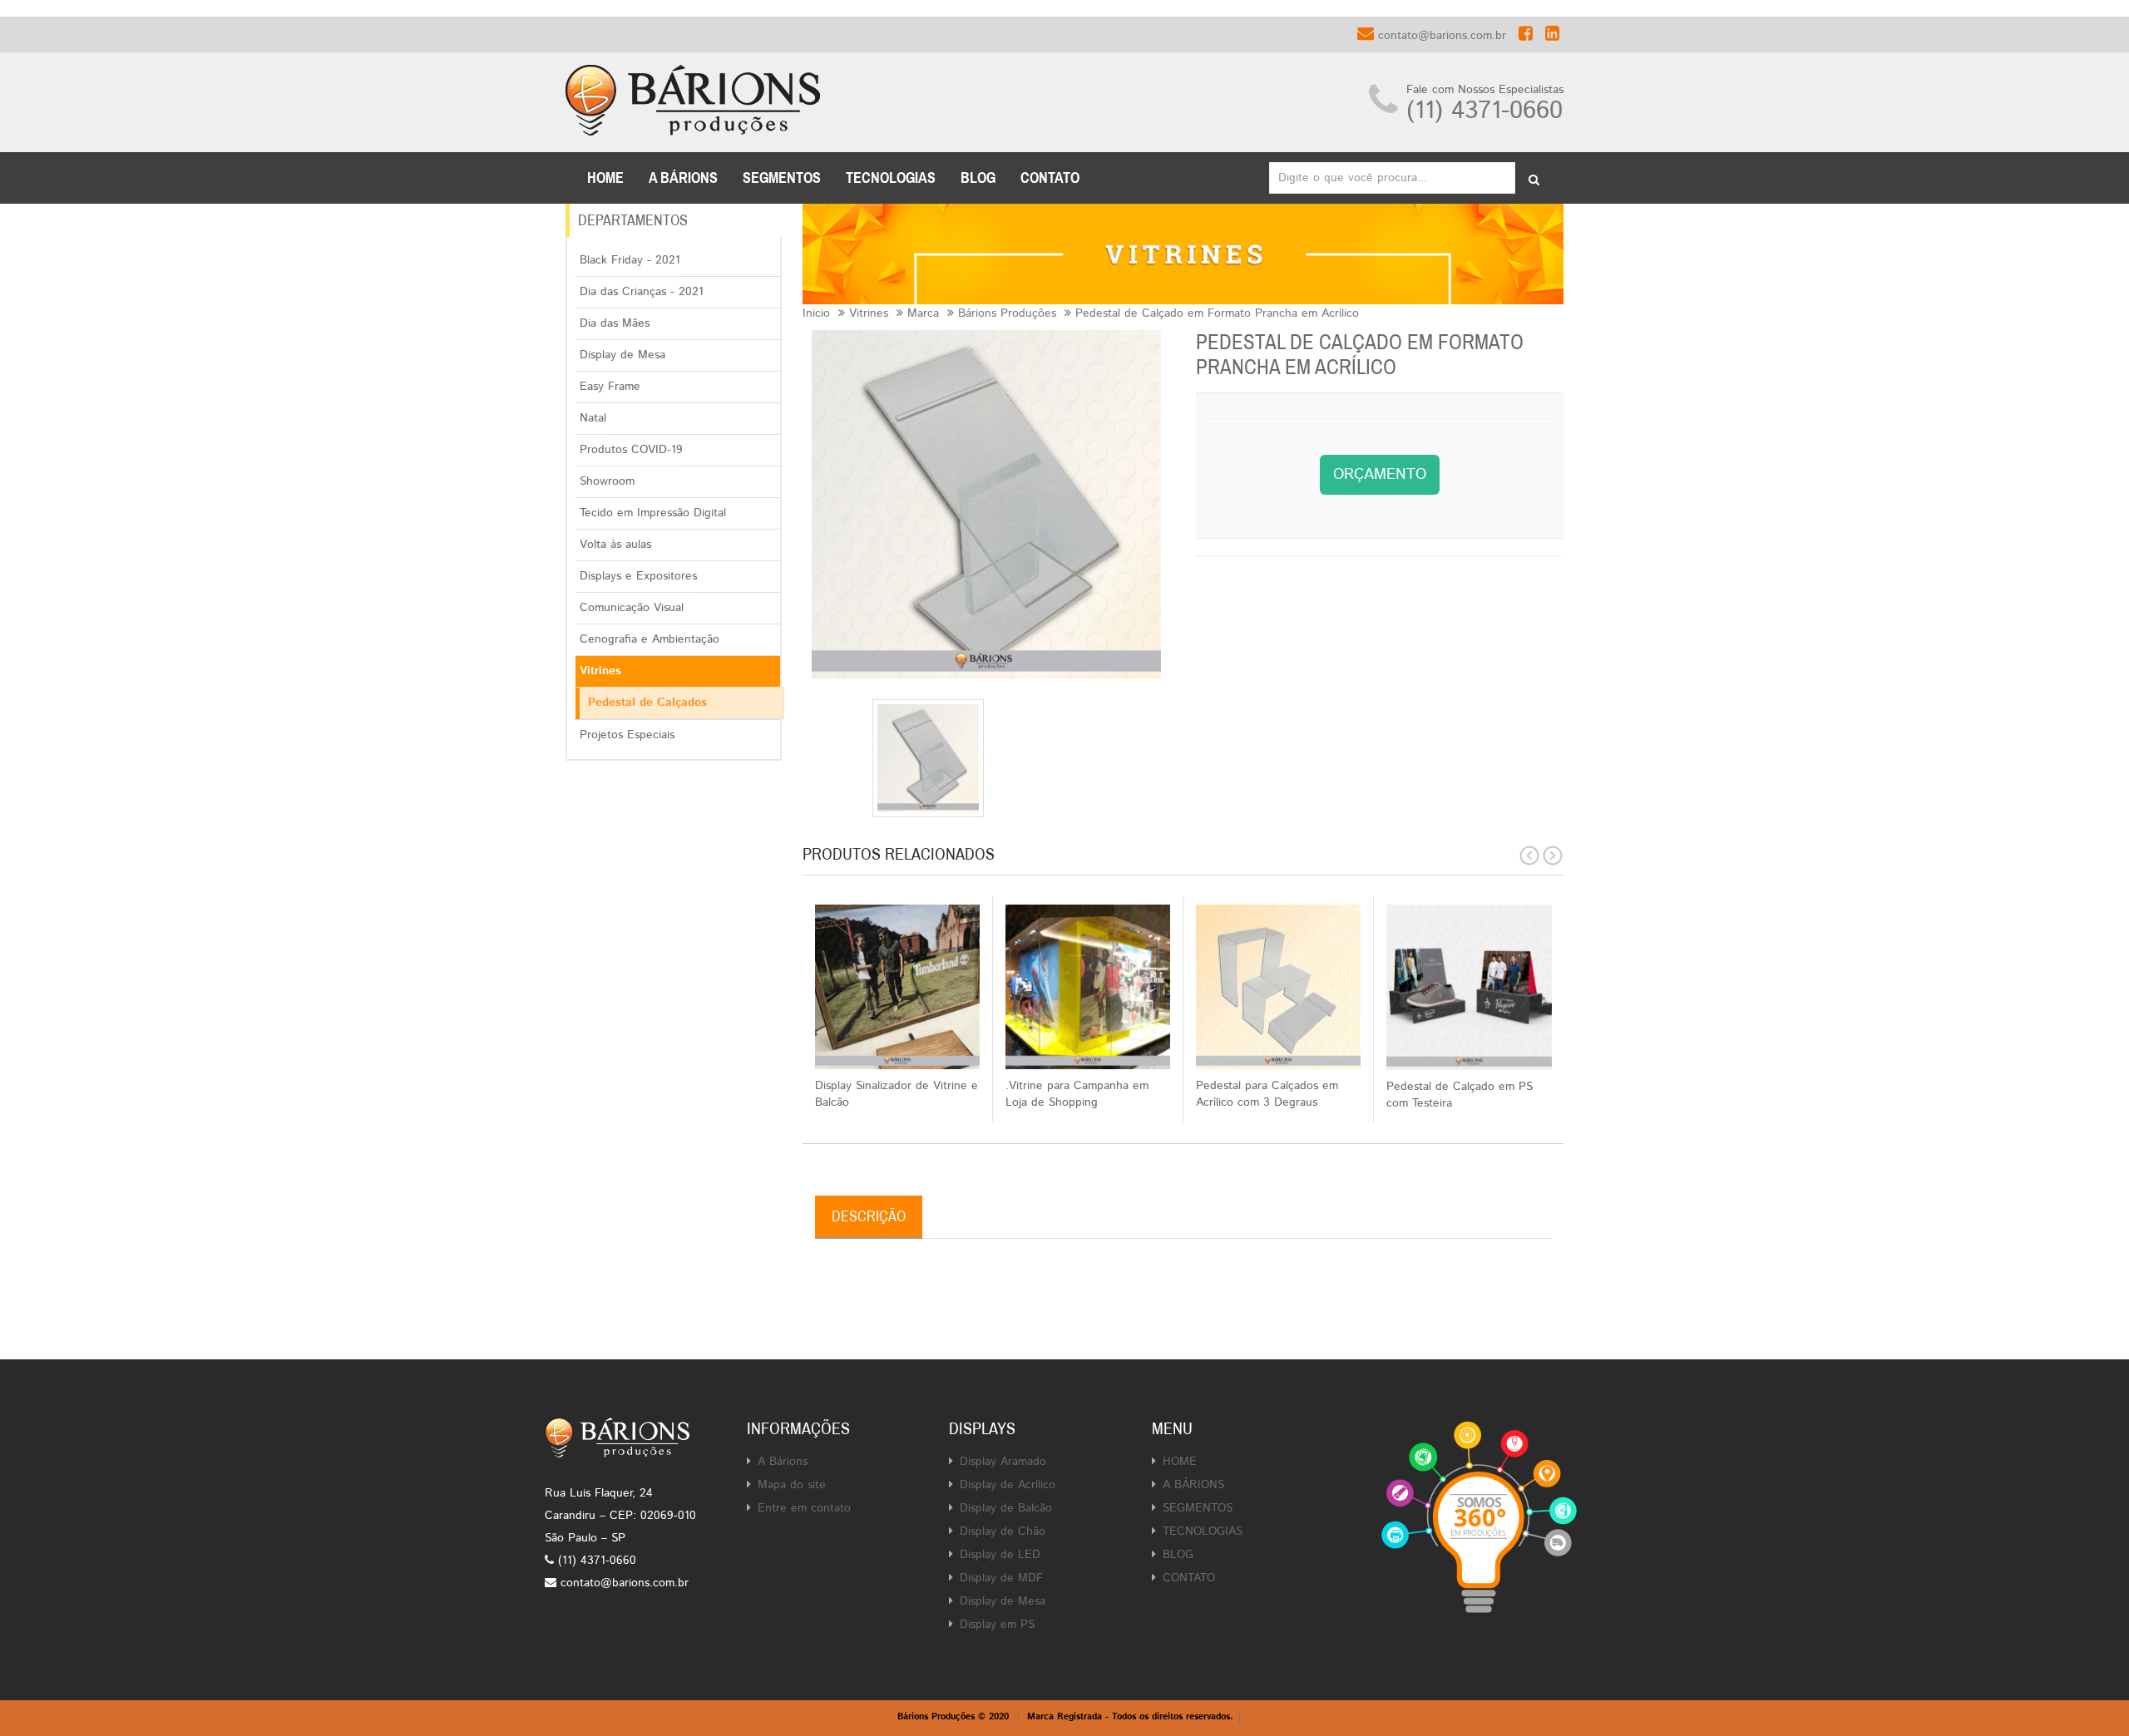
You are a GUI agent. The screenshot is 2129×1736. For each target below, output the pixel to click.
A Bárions (783, 1462)
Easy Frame (610, 387)
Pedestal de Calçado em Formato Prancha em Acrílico (1217, 313)
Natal (593, 418)
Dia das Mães (615, 323)
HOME (1180, 1462)
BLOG (978, 178)
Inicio (816, 313)
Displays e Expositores (638, 576)
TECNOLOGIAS (891, 178)
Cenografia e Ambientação (650, 639)
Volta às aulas (615, 545)
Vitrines (600, 671)
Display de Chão (1003, 1531)
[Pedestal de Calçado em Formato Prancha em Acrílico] (928, 758)
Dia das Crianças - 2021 (642, 292)
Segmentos (782, 178)
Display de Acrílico (1008, 1485)
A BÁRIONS (683, 178)
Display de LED (1000, 1555)
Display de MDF (1001, 1578)
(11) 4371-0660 (1484, 111)
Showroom (607, 481)
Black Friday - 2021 (630, 260)
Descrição (869, 1216)
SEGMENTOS (1198, 1508)
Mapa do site (792, 1485)
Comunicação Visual (632, 608)
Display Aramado (1003, 1462)
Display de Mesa (622, 355)
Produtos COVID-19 (631, 450)
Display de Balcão (1006, 1508)
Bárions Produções (1007, 313)
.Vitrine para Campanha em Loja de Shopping (1077, 1094)
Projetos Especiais (627, 735)
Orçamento (1380, 475)
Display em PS (997, 1625)
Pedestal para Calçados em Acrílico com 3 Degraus (1267, 1094)
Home (605, 178)
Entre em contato (804, 1508)
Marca (923, 313)
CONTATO (1050, 178)
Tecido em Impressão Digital (653, 513)
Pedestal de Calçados (647, 703)
